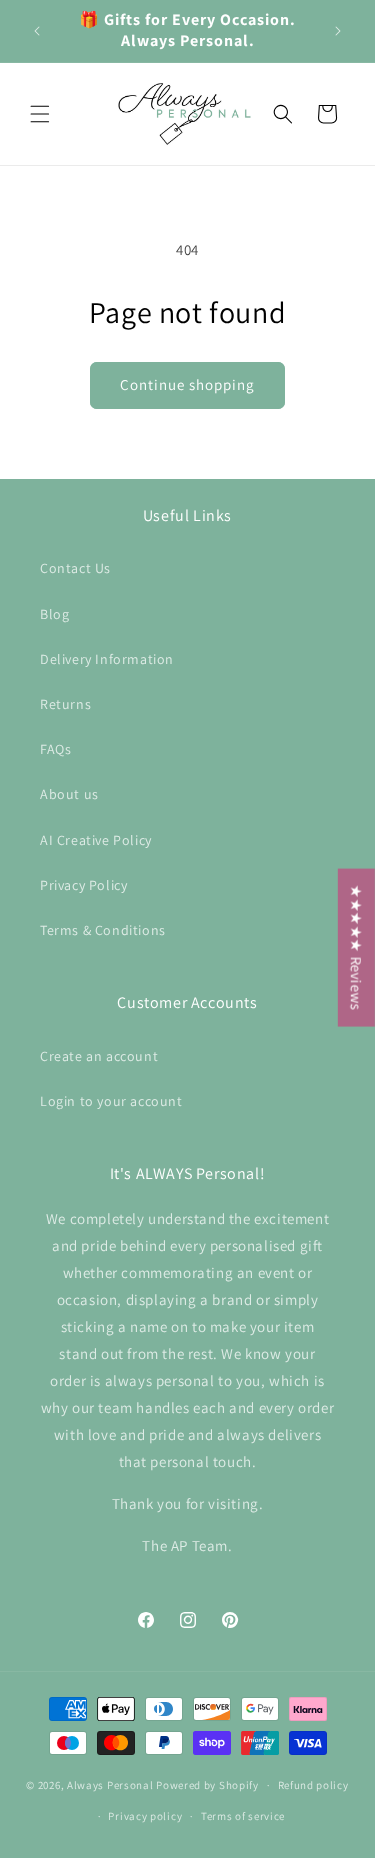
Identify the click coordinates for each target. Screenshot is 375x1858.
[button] (40, 114)
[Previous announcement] (37, 31)
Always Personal (110, 1785)
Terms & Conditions (103, 930)
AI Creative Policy (96, 840)
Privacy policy (145, 1816)
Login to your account (111, 1101)
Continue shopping (187, 384)
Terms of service (243, 1816)
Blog (54, 614)
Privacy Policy (83, 885)
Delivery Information (107, 659)
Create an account (99, 1056)
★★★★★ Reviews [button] (356, 948)
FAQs (55, 749)
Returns (65, 704)
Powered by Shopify (207, 1785)
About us (69, 794)
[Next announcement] (338, 31)
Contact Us (75, 568)
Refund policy (313, 1785)
